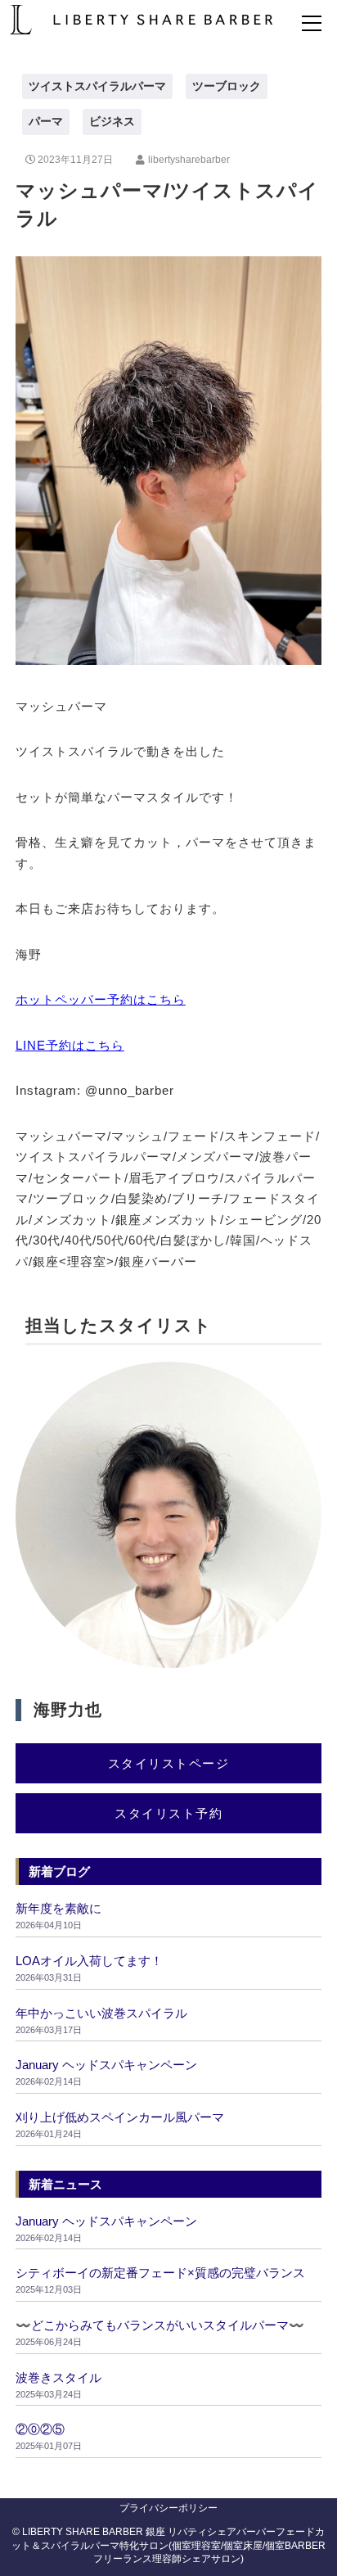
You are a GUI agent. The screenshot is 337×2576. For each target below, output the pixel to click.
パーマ (46, 121)
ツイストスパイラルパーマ (97, 86)
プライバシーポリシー (168, 2508)
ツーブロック (227, 86)
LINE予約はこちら (70, 1045)
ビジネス (112, 121)
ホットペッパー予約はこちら (101, 999)
